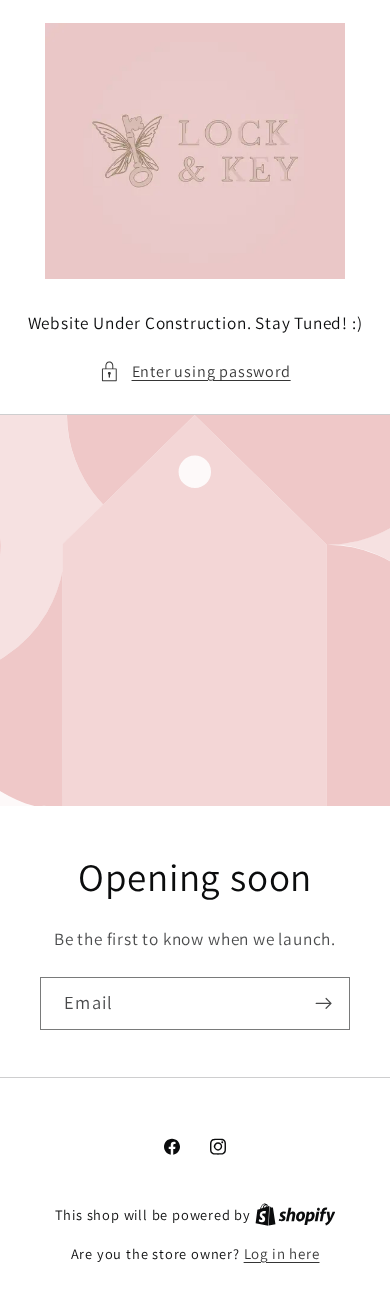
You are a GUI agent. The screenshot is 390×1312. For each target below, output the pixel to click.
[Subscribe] (323, 1004)
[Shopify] (295, 1214)
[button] (194, 371)
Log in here (282, 1253)
